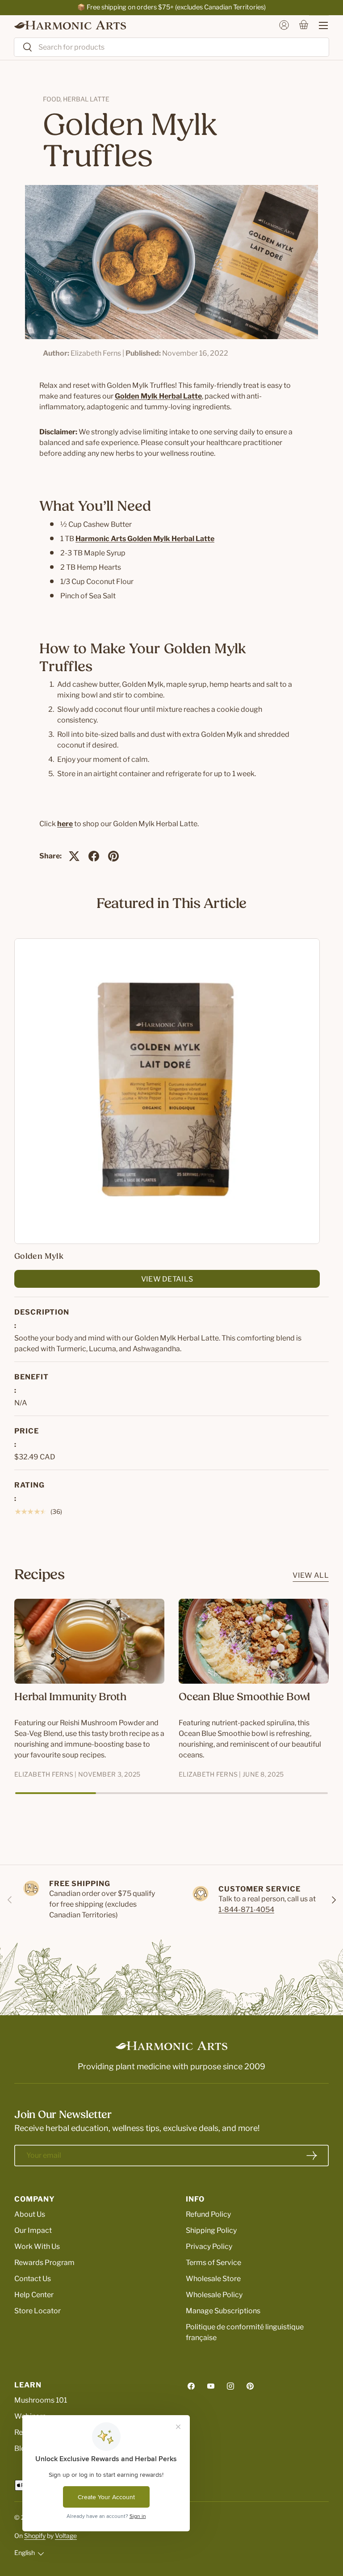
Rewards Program (44, 2263)
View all (311, 1575)
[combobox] (171, 47)
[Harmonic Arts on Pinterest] (250, 2386)
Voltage (66, 2536)
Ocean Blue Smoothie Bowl (244, 1698)
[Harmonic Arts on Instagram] (230, 2386)
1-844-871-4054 (246, 1910)
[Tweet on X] (74, 856)
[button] (304, 25)
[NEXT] (333, 1900)
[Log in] (284, 25)
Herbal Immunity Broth (70, 1698)
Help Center (34, 2295)
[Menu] (319, 25)
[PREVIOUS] (10, 1900)
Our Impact (33, 2230)
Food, (53, 99)
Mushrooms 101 (41, 2400)
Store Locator (38, 2311)
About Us (30, 2214)
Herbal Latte (86, 99)
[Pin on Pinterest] (113, 856)
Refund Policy (208, 2214)
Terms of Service (213, 2263)
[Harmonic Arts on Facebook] (191, 2386)
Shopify (35, 2536)
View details (167, 1279)
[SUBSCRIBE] (312, 2156)
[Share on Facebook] (94, 856)
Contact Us (33, 2279)
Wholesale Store (213, 2279)
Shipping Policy (211, 2230)
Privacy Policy (209, 2246)
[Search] (23, 48)
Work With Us (37, 2246)
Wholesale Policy (214, 2295)
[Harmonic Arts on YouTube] (211, 2386)
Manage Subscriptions (223, 2311)
